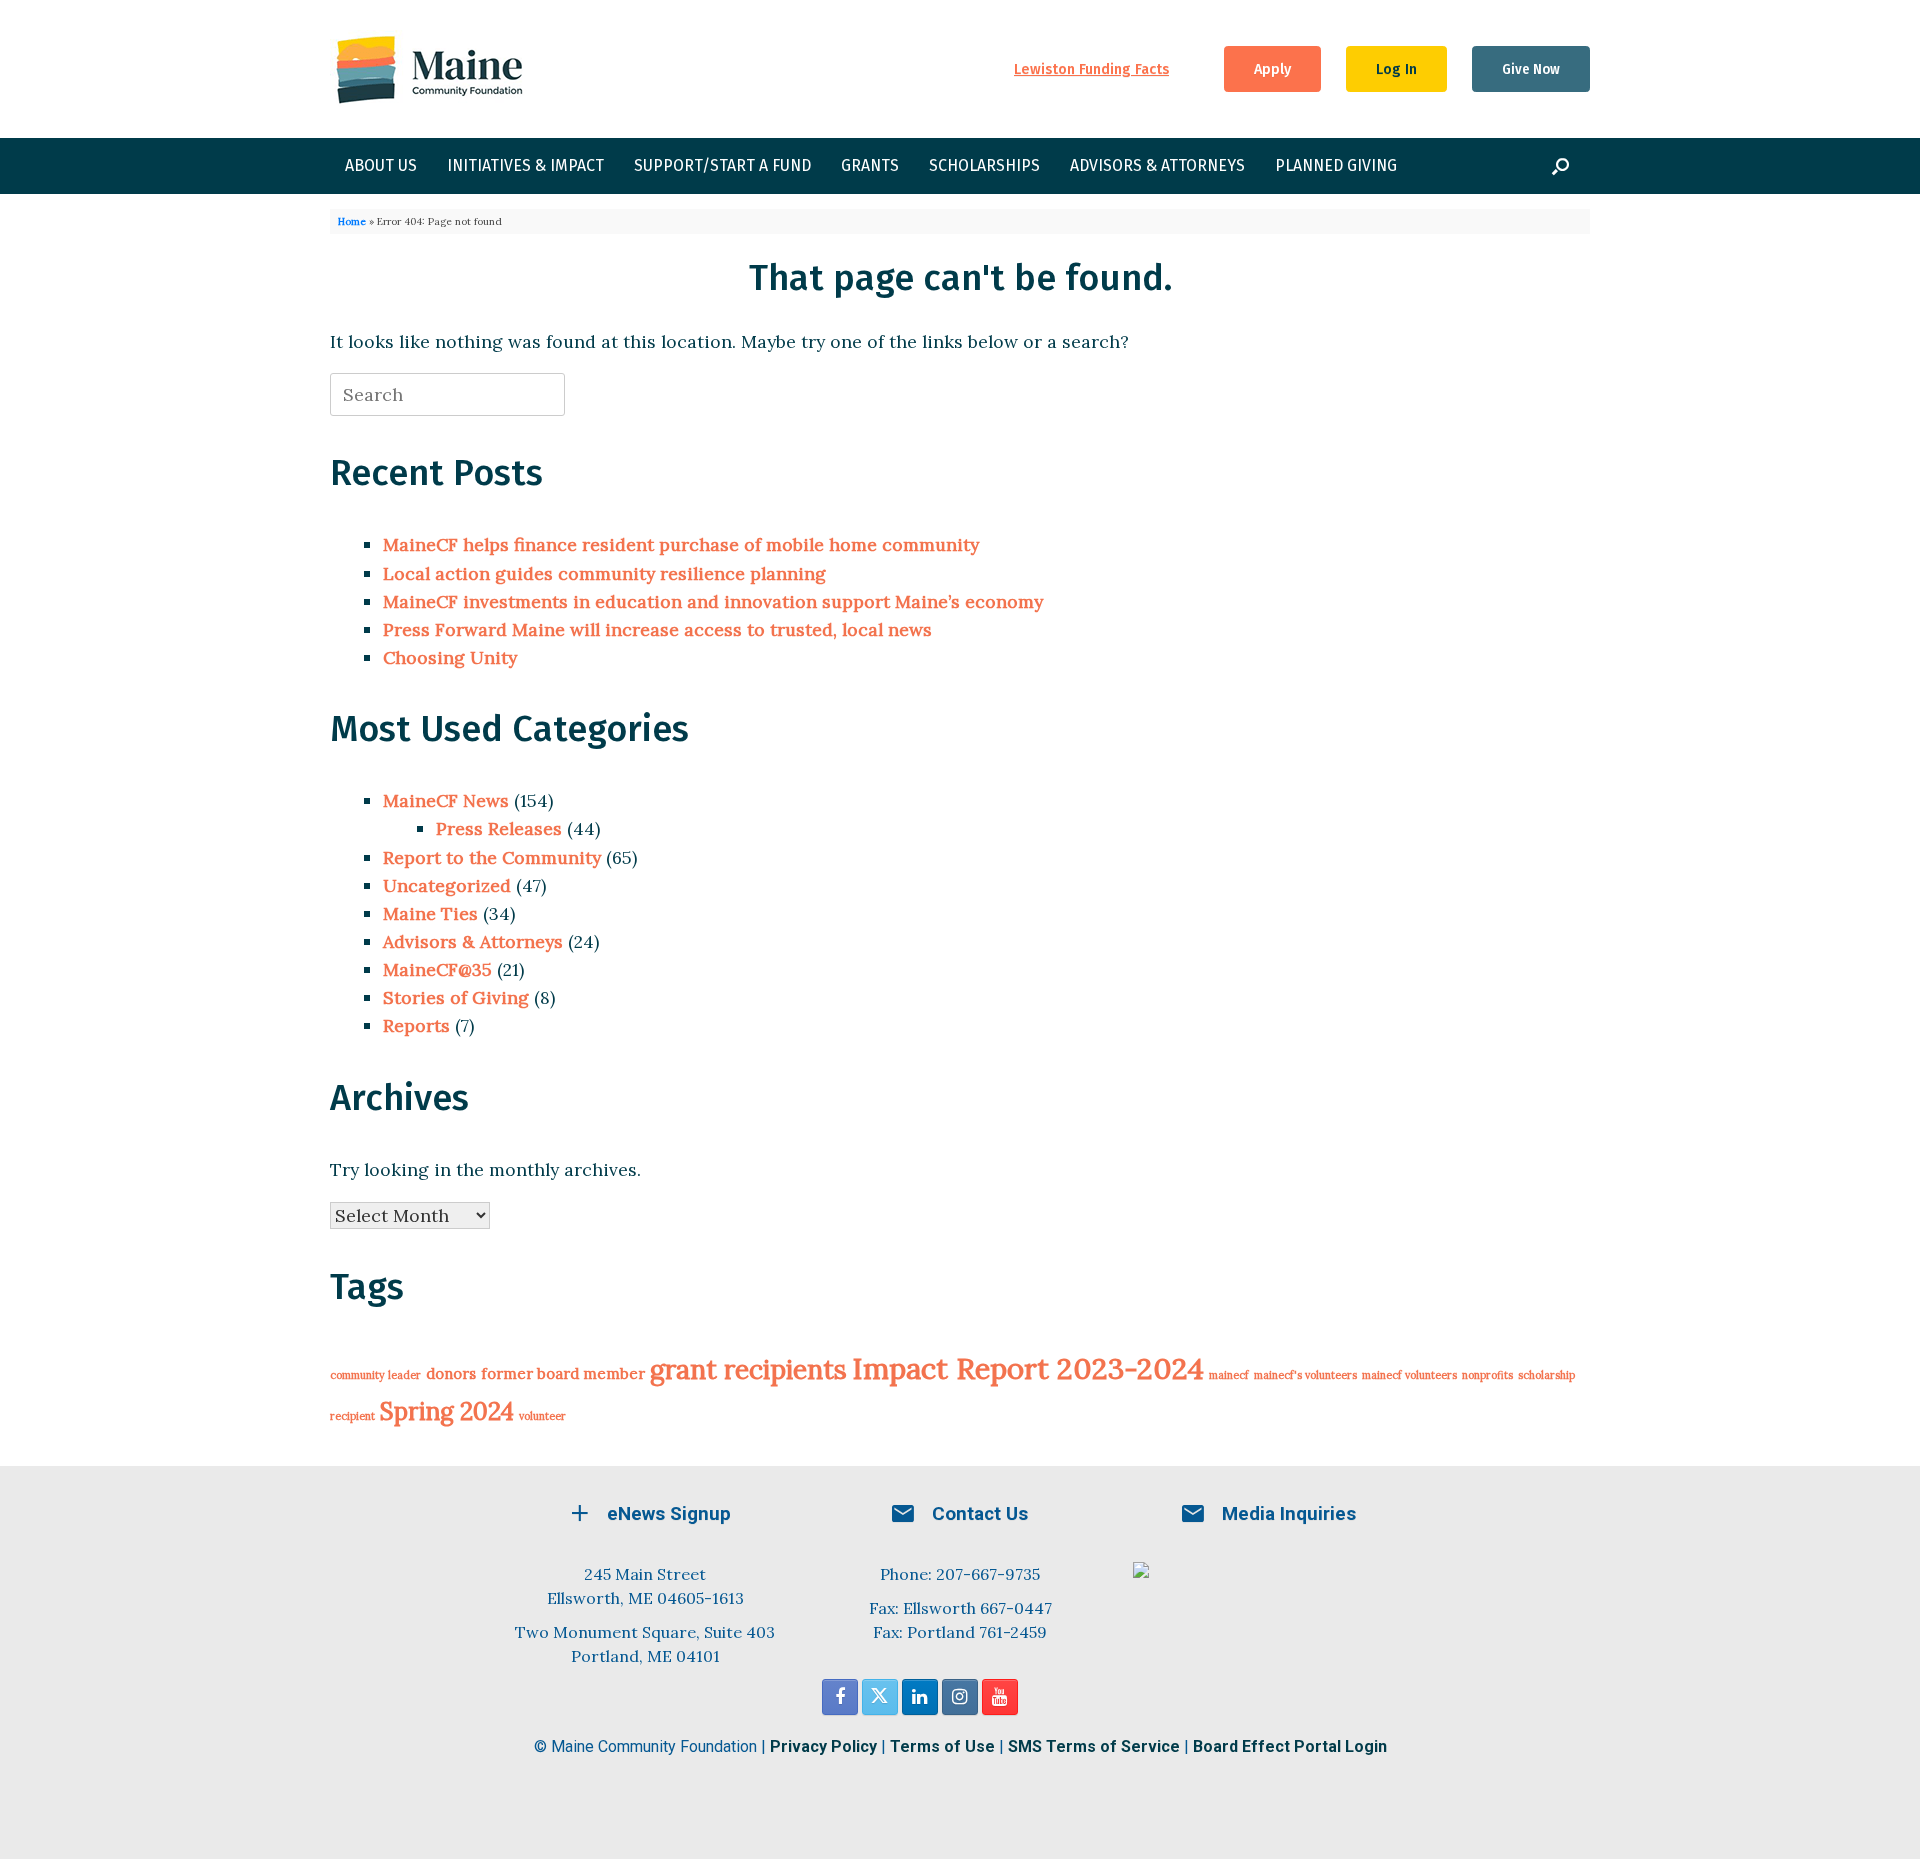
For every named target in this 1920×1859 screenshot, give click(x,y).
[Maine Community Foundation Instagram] (960, 1697)
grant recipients (748, 1369)
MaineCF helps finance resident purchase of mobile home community (681, 544)
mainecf (1229, 1375)
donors (451, 1373)
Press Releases (499, 828)
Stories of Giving (456, 997)
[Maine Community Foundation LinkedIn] (920, 1697)
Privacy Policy (823, 1746)
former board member (563, 1373)
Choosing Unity (450, 657)
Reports (416, 1025)
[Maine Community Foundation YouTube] (1000, 1697)
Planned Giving (1336, 165)
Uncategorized (447, 885)
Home (352, 221)
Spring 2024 (447, 1411)
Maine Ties (430, 913)
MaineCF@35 (437, 969)
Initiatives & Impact (525, 165)
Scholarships (984, 165)
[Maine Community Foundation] (430, 69)
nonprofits (1487, 1375)
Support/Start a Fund (722, 165)
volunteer (542, 1416)
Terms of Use (942, 1746)
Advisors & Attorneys (1157, 165)
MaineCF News (446, 800)
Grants (870, 165)
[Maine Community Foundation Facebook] (840, 1697)
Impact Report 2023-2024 (1028, 1368)
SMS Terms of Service (1094, 1746)
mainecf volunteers (1409, 1375)
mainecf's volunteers (1305, 1375)
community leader (375, 1375)
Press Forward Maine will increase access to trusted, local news (657, 629)
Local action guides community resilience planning (604, 573)
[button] (1560, 166)
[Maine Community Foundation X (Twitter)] (880, 1697)
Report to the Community (492, 857)
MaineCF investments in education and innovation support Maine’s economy (713, 601)
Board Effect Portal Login (1290, 1746)
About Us (381, 165)
